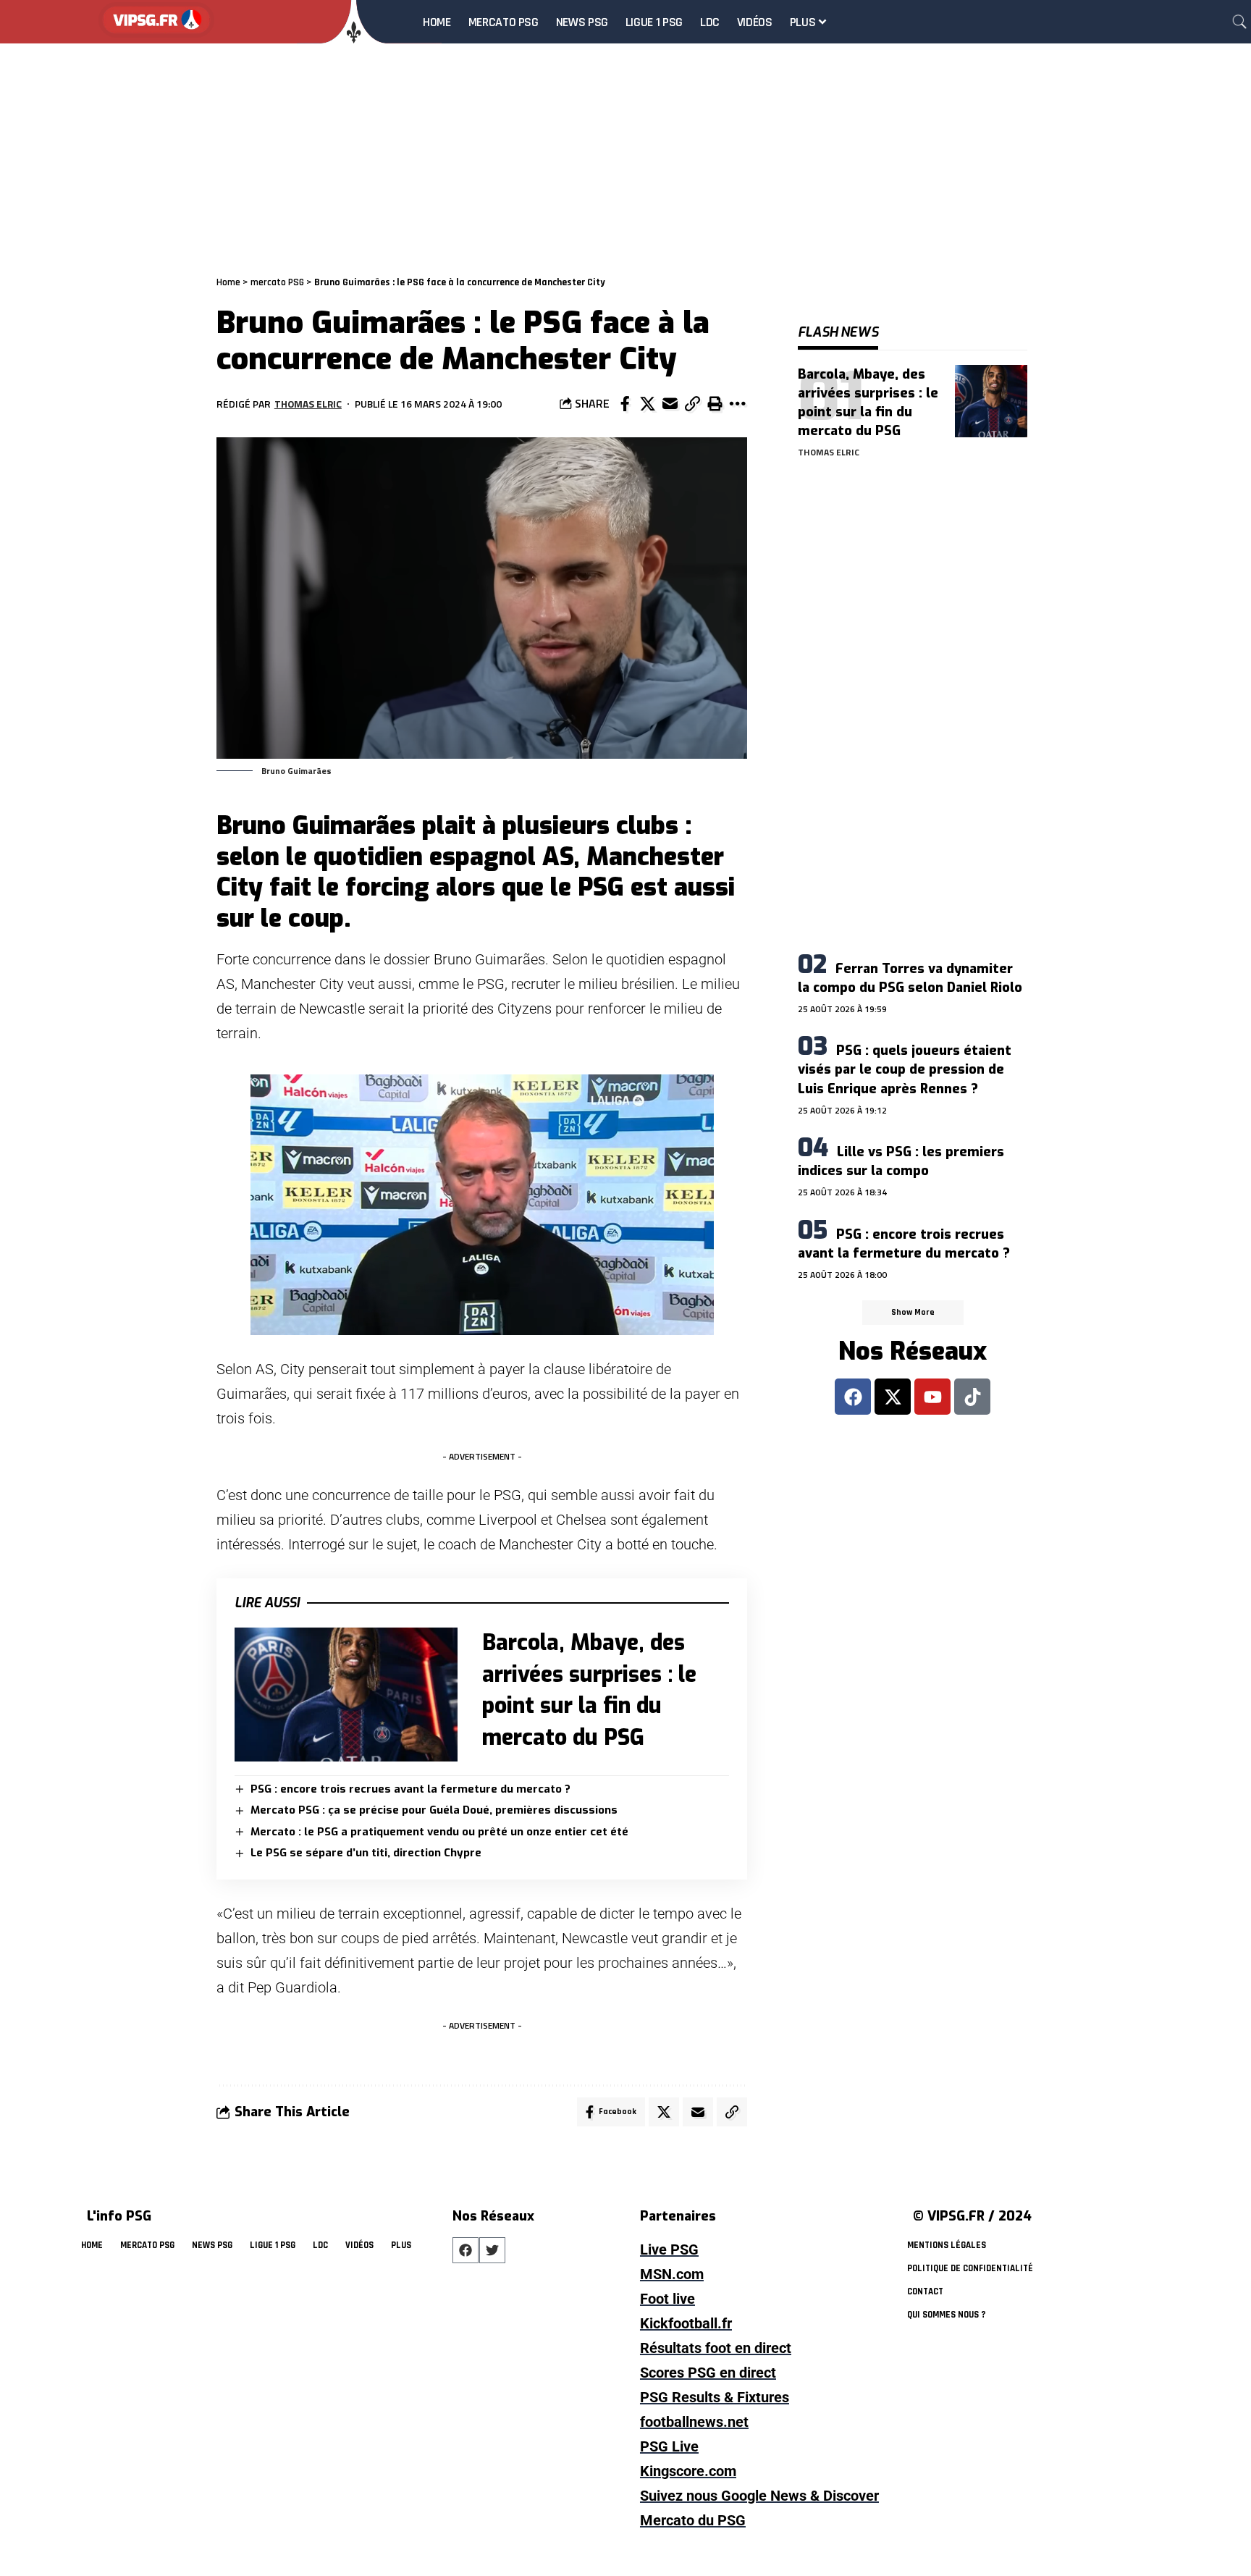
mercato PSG (277, 282)
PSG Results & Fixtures (715, 2397)
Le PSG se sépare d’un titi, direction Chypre (366, 1853)
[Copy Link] (692, 404)
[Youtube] (932, 1397)
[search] (1239, 22)
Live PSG (669, 2249)
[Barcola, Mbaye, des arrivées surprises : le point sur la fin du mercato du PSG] (346, 1695)
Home (228, 282)
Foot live (667, 2299)
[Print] (715, 404)
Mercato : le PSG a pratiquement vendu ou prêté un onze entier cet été (439, 1832)
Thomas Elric (308, 404)
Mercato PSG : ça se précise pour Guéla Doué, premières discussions (434, 1810)
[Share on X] (647, 404)
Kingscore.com (688, 2471)
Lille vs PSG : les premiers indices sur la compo (901, 1161)
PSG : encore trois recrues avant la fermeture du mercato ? (410, 1789)
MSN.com (672, 2274)
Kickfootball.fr (686, 2323)
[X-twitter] (893, 1397)
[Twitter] (492, 2250)
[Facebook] (853, 1397)
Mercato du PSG (693, 2520)
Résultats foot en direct (716, 2348)
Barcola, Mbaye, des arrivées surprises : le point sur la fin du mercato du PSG (868, 403)
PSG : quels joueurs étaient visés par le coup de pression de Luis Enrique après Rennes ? (905, 1069)
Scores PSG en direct (708, 2373)
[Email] (670, 404)
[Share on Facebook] (625, 404)
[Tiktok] (972, 1397)
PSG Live (669, 2446)
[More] (737, 404)
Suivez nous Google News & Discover (759, 2496)
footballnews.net (694, 2422)
